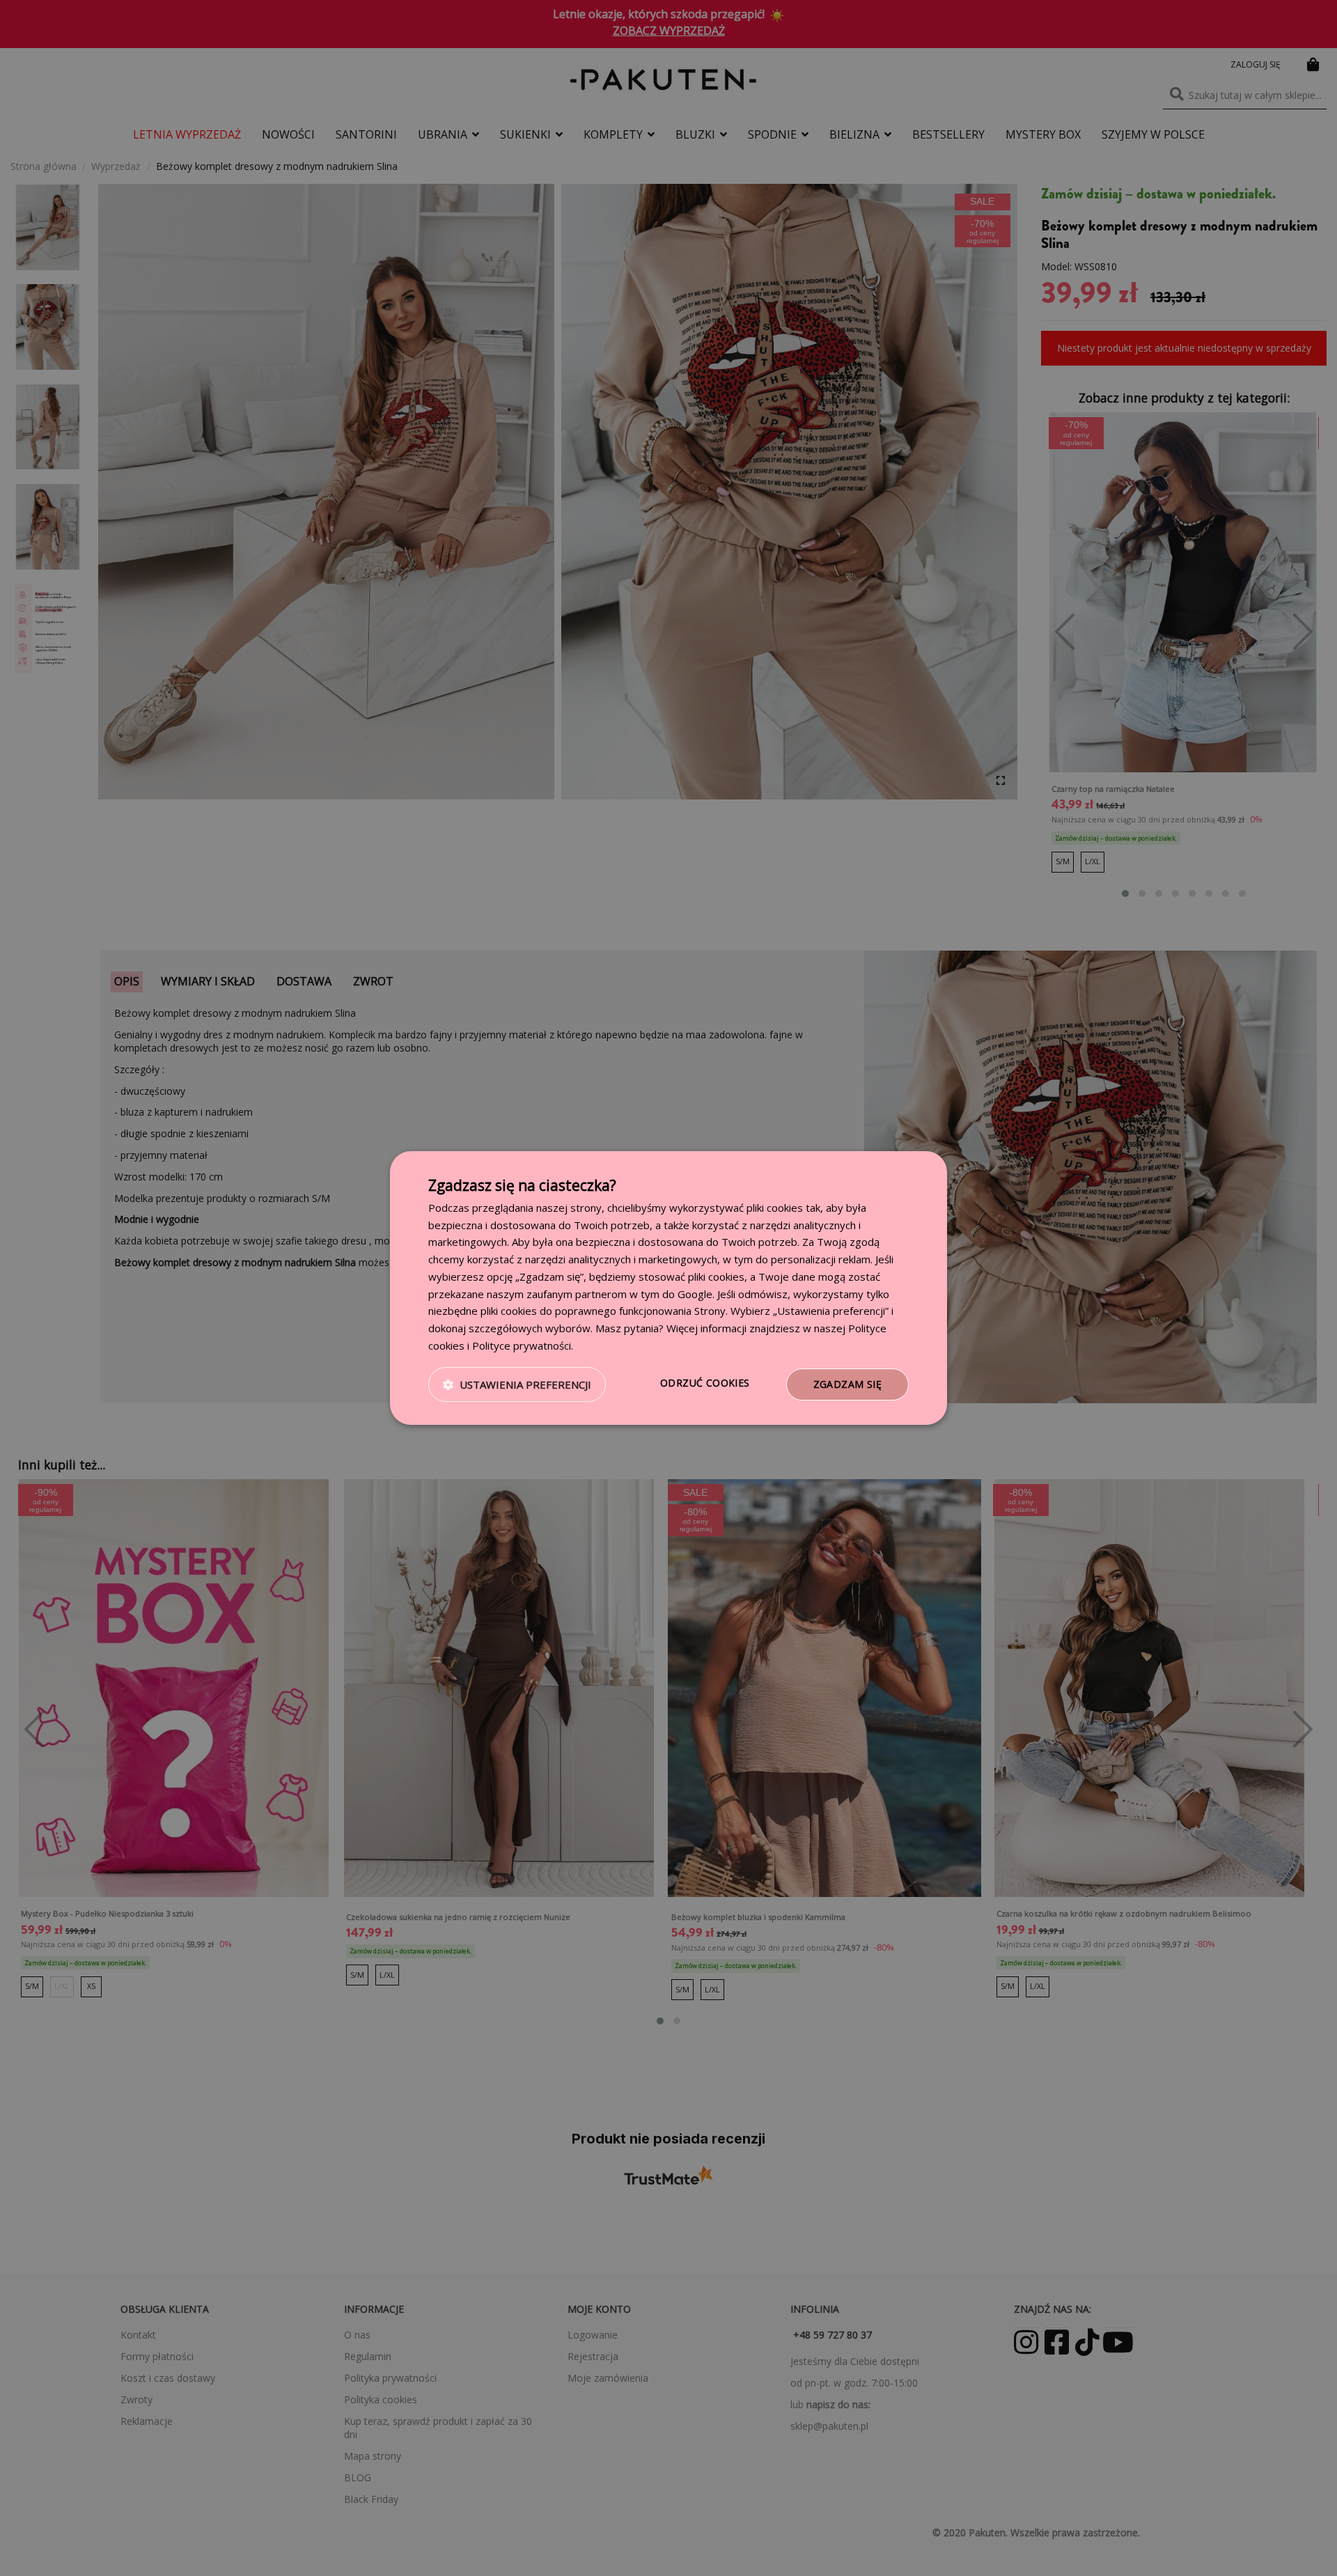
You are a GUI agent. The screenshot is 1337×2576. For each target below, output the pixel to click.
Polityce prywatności (522, 1345)
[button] (517, 1384)
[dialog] (668, 1288)
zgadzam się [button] (847, 1384)
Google (695, 1294)
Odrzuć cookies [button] (705, 1383)
